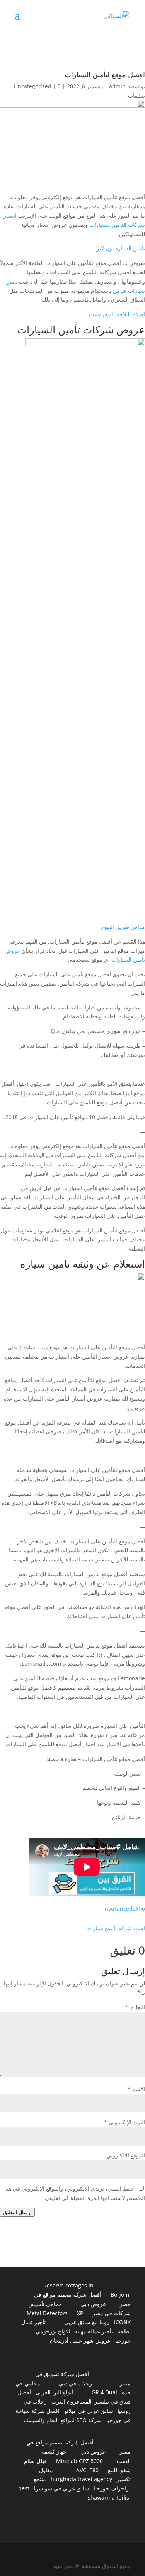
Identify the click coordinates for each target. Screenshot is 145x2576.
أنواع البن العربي (54, 2392)
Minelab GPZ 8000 (79, 2461)
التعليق (135, 2007)
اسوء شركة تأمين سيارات (116, 1928)
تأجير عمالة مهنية (94, 2331)
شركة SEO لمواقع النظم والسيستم (62, 2420)
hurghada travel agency (81, 2479)
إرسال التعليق (17, 2212)
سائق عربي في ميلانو (89, 2411)
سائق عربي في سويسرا (61, 2488)
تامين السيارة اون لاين (120, 248)
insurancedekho (124, 1908)
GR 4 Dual (104, 2392)
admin (117, 86)
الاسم (136, 2089)
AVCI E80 (87, 2470)
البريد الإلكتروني (125, 2122)
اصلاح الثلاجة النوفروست (117, 314)
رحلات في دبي (75, 2383)
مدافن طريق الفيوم (123, 927)
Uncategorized (33, 86)
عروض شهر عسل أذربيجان (80, 2341)
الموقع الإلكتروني (126, 2155)
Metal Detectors (47, 2313)
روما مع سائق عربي (87, 2322)
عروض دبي (93, 2304)
